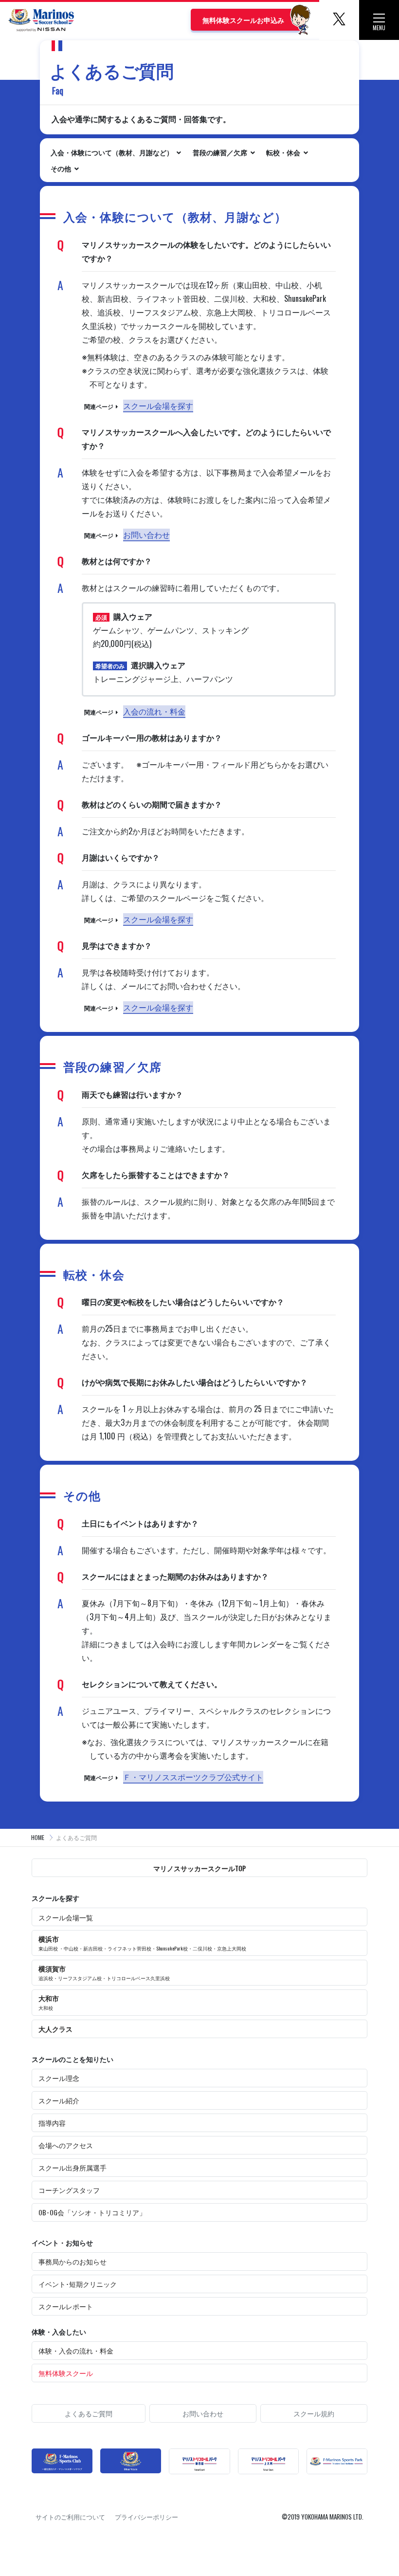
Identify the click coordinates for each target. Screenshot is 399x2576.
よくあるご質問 (89, 2413)
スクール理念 (59, 2078)
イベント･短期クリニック (78, 2284)
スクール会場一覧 (66, 1917)
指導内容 (52, 2123)
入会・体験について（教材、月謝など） (113, 152)
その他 (62, 168)
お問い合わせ (146, 534)
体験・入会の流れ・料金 (76, 2350)
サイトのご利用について (70, 2517)
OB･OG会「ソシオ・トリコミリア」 (92, 2212)
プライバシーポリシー (146, 2517)
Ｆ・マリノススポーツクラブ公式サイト (193, 1777)
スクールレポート (66, 2306)
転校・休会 (284, 152)
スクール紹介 (59, 2100)
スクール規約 (314, 2413)
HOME (38, 1837)
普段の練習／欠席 (221, 152)
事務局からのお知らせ (73, 2261)
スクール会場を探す (158, 405)
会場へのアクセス (66, 2145)
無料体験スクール (66, 2373)
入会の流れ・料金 (154, 711)
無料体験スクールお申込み (243, 20)
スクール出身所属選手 (73, 2167)
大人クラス (55, 2029)
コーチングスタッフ (69, 2190)
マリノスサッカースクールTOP (199, 1868)
